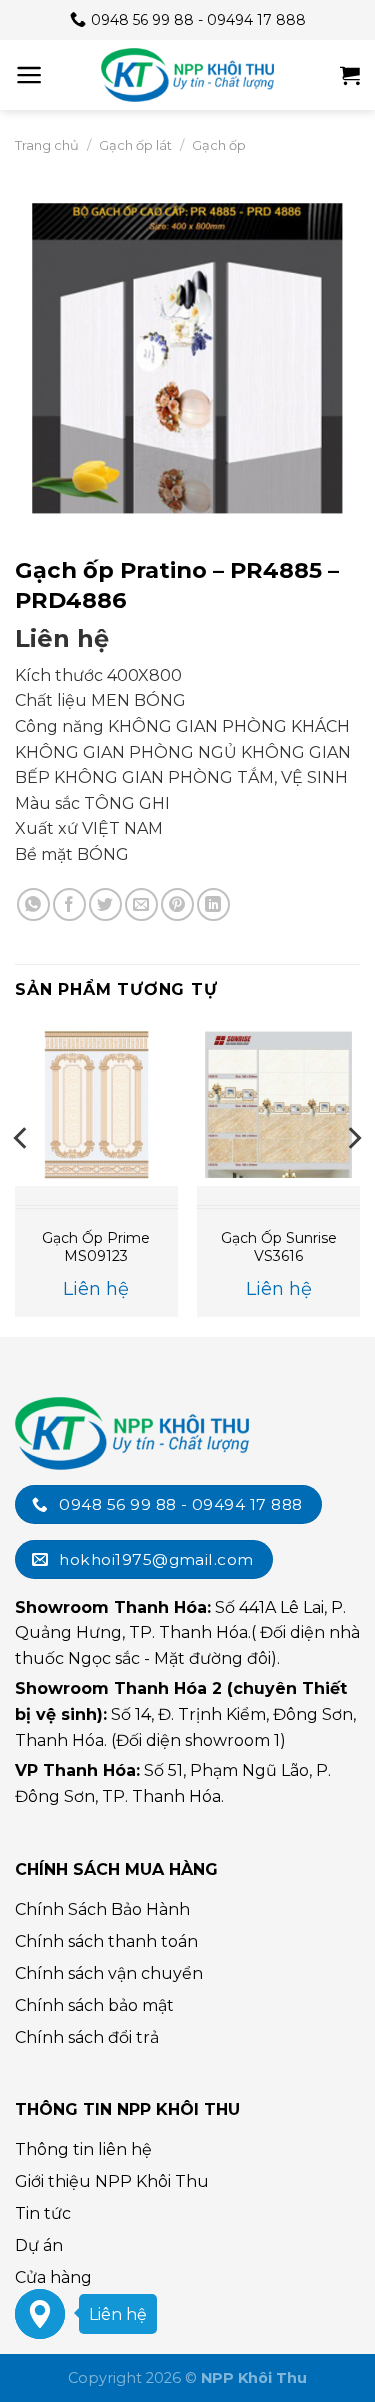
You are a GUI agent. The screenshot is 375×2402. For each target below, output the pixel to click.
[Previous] (22, 1178)
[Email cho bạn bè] (141, 904)
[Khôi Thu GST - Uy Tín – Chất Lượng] (188, 75)
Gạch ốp (219, 145)
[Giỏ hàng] (350, 75)
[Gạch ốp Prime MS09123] (96, 1104)
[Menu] (29, 75)
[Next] (353, 1178)
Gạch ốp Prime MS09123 (96, 1247)
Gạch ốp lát (135, 145)
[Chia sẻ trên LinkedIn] (213, 904)
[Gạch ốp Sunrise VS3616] (278, 1104)
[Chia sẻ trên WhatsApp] (33, 904)
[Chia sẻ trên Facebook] (69, 904)
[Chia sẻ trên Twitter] (105, 904)
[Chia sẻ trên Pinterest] (177, 904)
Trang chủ (47, 145)
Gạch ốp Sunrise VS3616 (279, 1247)
